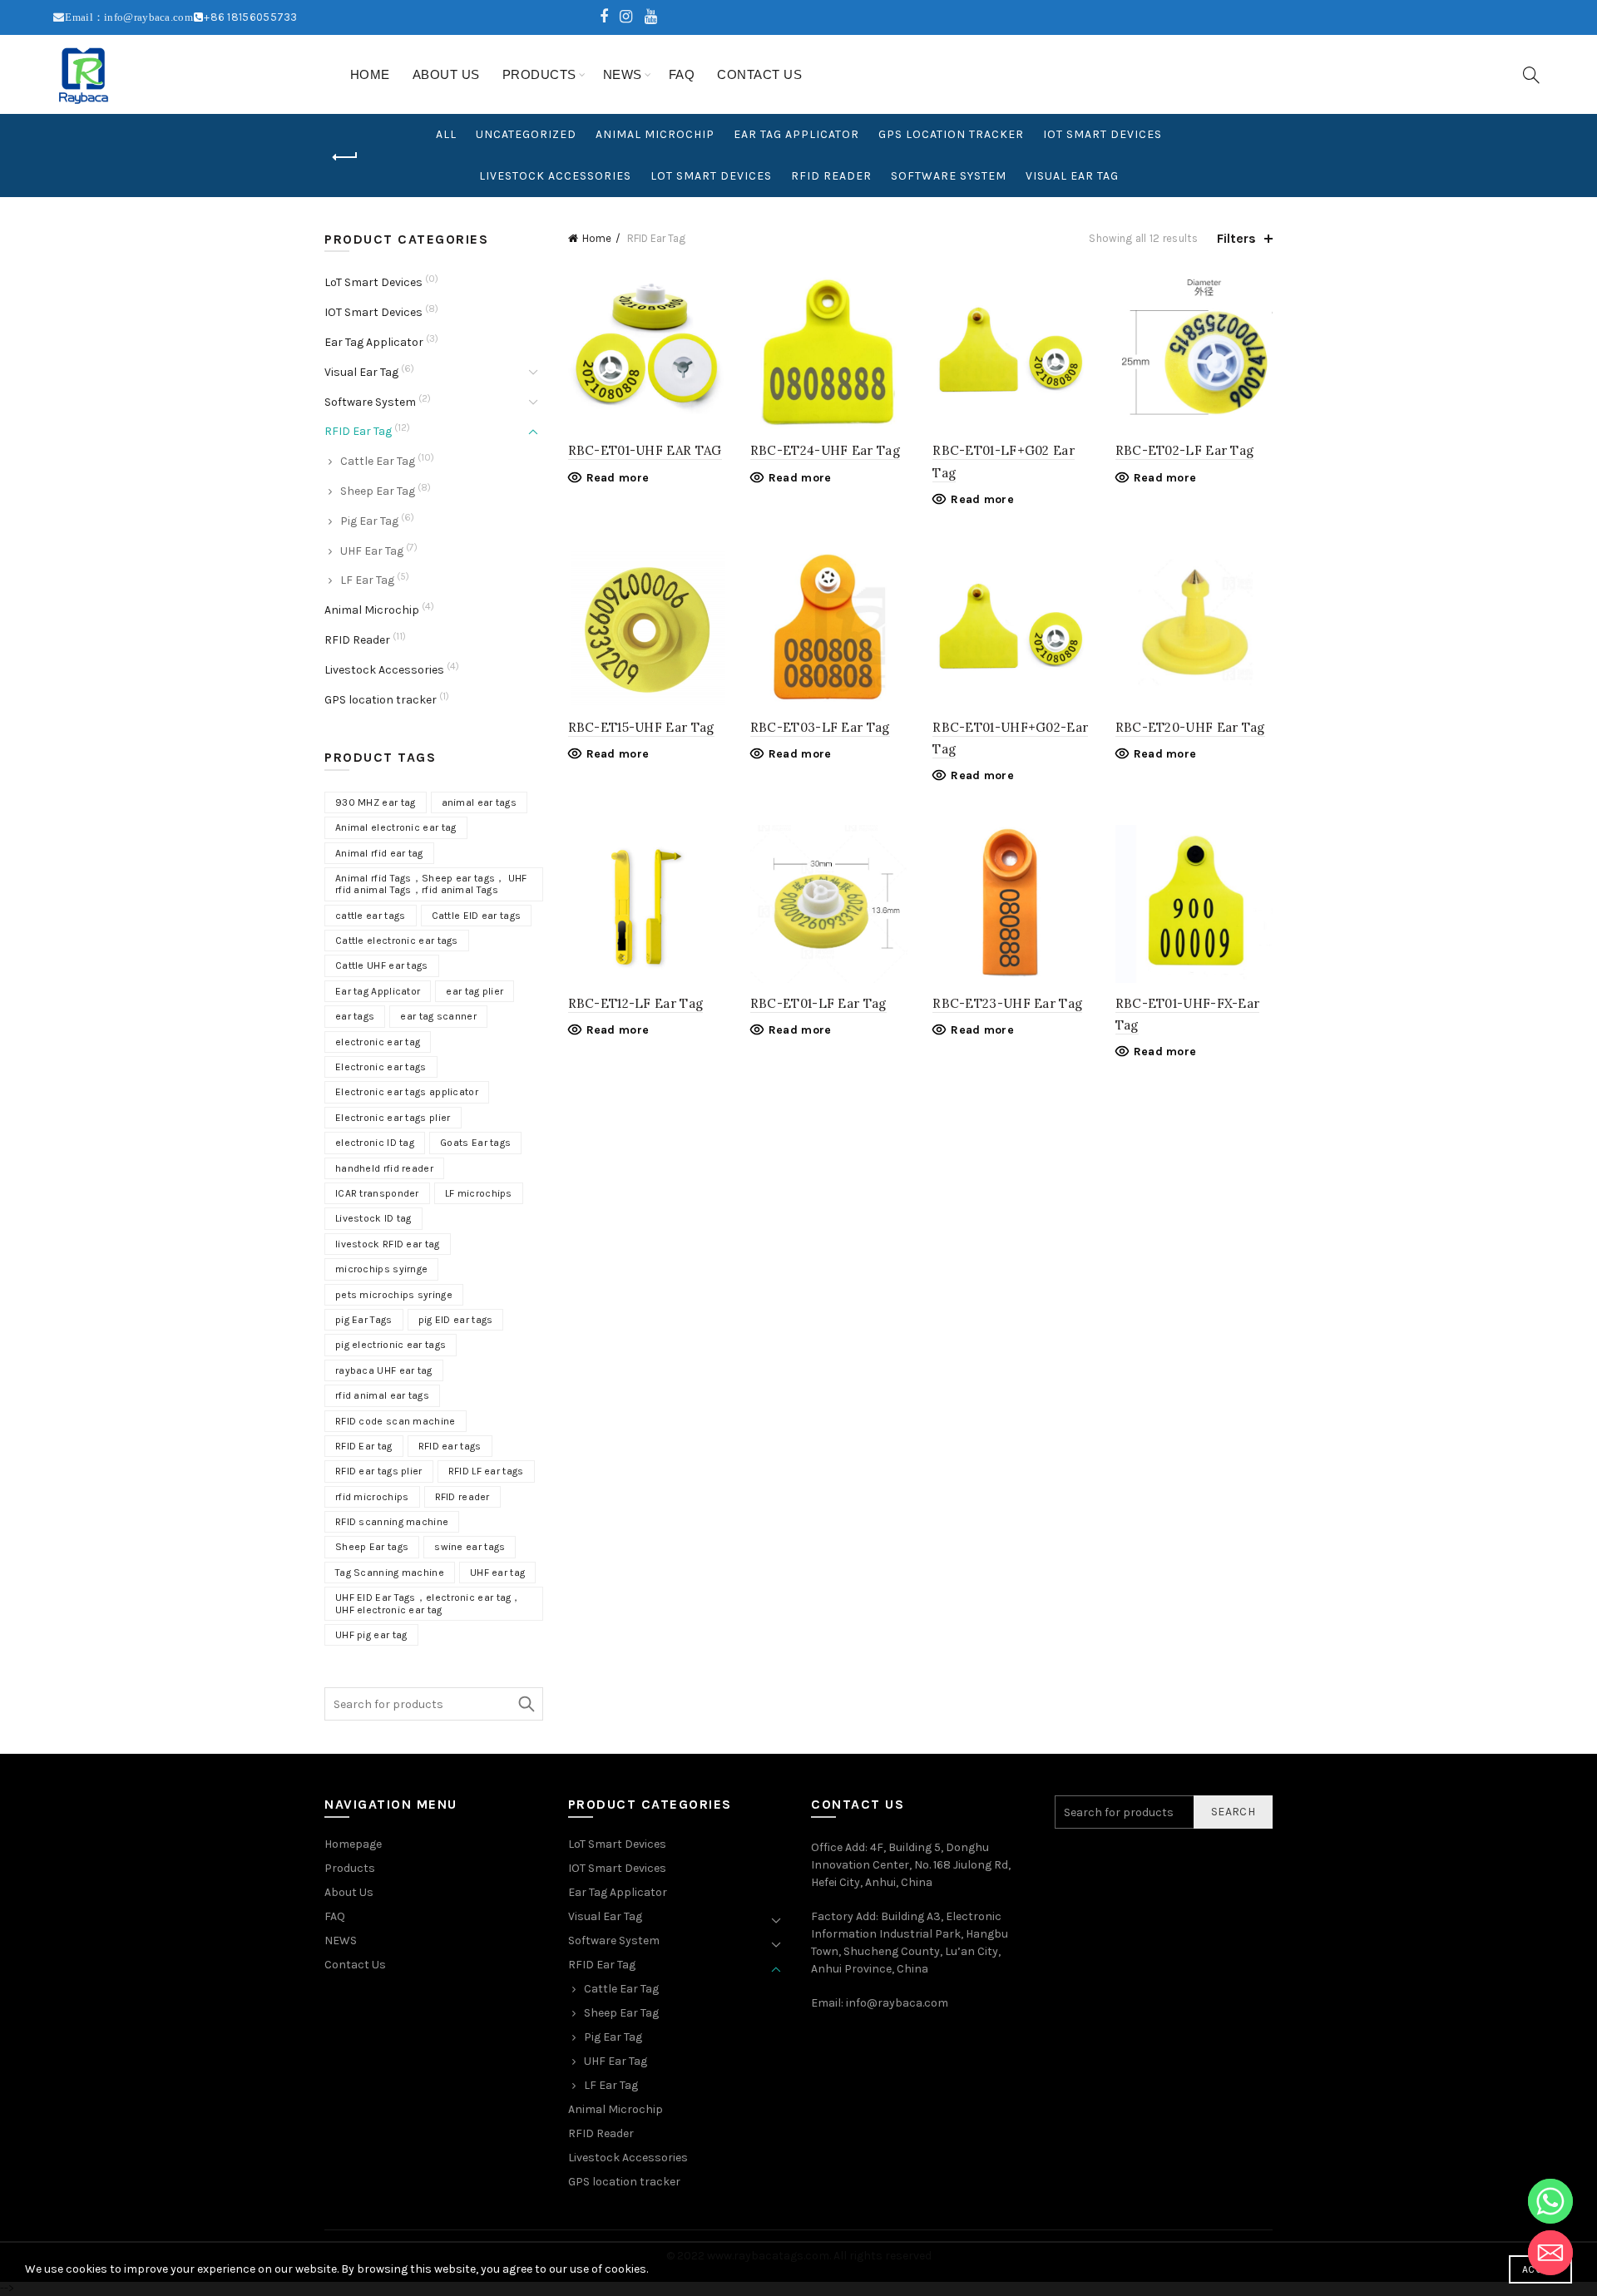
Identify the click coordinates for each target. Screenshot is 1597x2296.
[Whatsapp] (1550, 2201)
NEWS (623, 74)
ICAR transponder (377, 1193)
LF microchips (479, 1193)
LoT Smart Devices (711, 176)
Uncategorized (526, 134)
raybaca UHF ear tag (384, 1370)
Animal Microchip (655, 134)
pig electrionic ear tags (391, 1345)
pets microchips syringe (394, 1295)
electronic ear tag (378, 1042)
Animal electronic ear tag (396, 827)
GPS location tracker (951, 134)
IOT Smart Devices (1103, 134)
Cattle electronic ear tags (397, 941)
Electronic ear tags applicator (407, 1092)
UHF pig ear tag (371, 1635)
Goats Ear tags (475, 1143)
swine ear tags (470, 1547)
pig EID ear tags (456, 1320)
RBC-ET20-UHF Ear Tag (1190, 727)
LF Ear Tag (367, 580)
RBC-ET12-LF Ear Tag (636, 1003)
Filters (1236, 238)
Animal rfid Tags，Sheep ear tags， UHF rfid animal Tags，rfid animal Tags (431, 884)
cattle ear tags (371, 916)
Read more (618, 478)
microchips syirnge (381, 1269)
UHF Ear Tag (372, 551)
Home (370, 74)
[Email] (1550, 2253)
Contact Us (759, 74)
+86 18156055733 (251, 17)
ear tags (355, 1016)
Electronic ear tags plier (393, 1118)
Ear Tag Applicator (796, 134)
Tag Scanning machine (390, 1573)
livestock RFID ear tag (388, 1244)
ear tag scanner (438, 1016)
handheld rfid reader (384, 1168)
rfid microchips (372, 1497)
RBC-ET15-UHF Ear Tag (641, 727)
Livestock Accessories (555, 176)
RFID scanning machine (392, 1522)
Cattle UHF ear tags (382, 965)
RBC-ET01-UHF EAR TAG (645, 450)
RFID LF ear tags (486, 1471)
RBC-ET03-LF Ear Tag (820, 727)
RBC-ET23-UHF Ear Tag (1007, 1003)
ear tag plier (475, 991)
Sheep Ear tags (372, 1547)
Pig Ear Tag (369, 521)
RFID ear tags (450, 1446)
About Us (446, 74)
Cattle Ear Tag (378, 461)
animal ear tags (480, 802)
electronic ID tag (375, 1143)
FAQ (682, 74)
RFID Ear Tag (358, 431)
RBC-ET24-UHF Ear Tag (825, 450)
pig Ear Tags (364, 1320)
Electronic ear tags (381, 1067)
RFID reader (462, 1497)
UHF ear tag (497, 1573)
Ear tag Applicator (378, 991)
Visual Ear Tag (1072, 176)
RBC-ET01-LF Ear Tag (818, 1003)
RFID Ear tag (364, 1446)
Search (527, 1704)
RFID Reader (831, 176)
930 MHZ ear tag (376, 802)
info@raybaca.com (897, 2003)
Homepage (353, 1844)
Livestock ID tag (373, 1218)
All (446, 134)
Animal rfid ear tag (379, 853)
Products (539, 74)
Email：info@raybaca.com (129, 17)
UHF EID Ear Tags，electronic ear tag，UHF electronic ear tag (428, 1603)
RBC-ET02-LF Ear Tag (1185, 450)
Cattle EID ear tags (477, 916)
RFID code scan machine (396, 1421)
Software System (949, 176)
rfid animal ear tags (382, 1395)
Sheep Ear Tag (378, 491)
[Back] (345, 157)
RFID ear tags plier (379, 1471)
